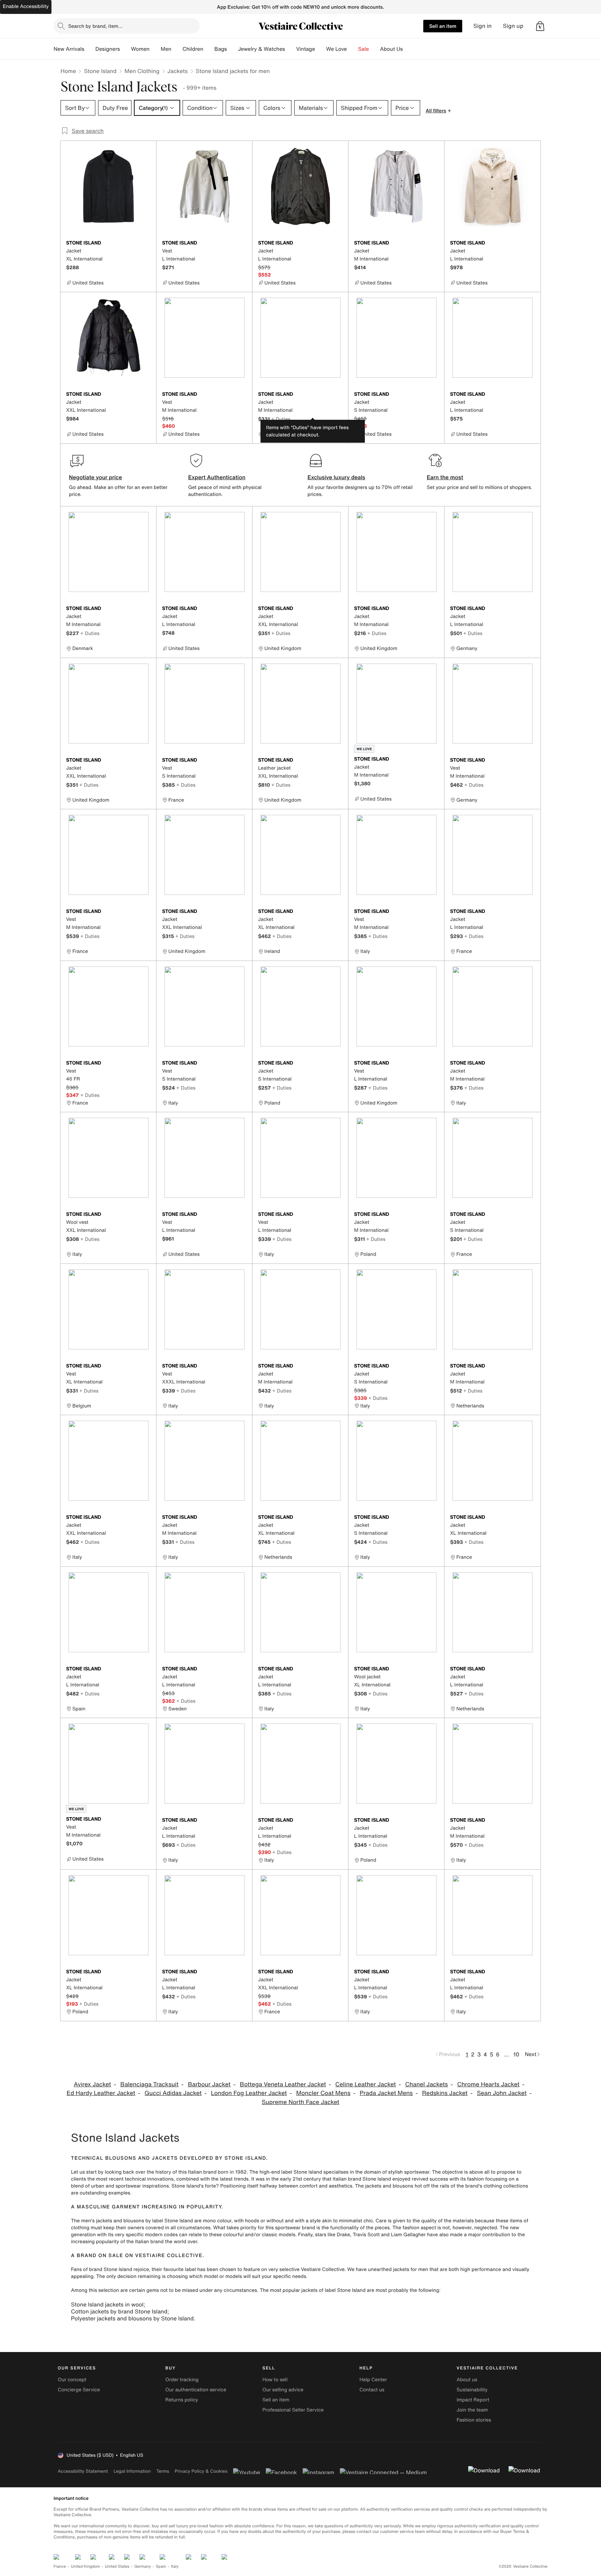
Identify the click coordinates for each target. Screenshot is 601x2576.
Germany (143, 2566)
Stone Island (100, 71)
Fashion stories (474, 2420)
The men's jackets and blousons (107, 2221)
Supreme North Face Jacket (300, 2102)
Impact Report (473, 2400)
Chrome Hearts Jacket (488, 2084)
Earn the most (445, 477)
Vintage (305, 49)
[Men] (177, 49)
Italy (175, 2566)
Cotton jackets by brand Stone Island (119, 2311)
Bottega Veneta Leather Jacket (283, 2084)
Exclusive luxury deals (336, 477)
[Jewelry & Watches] (290, 49)
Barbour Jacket (209, 2084)
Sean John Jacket (502, 2093)
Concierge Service (79, 2390)
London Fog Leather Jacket (249, 2093)
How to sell (275, 2380)
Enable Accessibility (26, 6)
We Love (337, 49)
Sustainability (472, 2390)
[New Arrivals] (90, 49)
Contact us (372, 2390)
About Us (391, 49)
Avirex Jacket (92, 2084)
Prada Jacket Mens (386, 2093)
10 (516, 2054)
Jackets (178, 71)
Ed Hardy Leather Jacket (101, 2093)
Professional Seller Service (293, 2410)
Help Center (373, 2380)
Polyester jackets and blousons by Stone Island (132, 2318)
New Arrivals (69, 49)
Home (68, 71)
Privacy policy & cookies (201, 2471)
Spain (161, 2566)
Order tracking (182, 2380)
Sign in (483, 26)
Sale (364, 49)
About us (467, 2380)
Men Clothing (142, 71)
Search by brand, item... (95, 26)
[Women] (155, 49)
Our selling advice (283, 2390)
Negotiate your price (95, 477)
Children (193, 49)
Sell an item (443, 26)
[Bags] (232, 49)
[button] (540, 26)
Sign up (513, 26)
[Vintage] (321, 49)
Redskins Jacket (445, 2093)
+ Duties (281, 419)
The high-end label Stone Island (286, 2172)
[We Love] (353, 49)
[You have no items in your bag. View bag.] (540, 26)
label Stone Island (345, 2290)
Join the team (472, 2410)
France (60, 2566)
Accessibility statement (83, 2471)
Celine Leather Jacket (366, 2084)
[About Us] (408, 49)
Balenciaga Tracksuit (149, 2084)
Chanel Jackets (427, 2084)
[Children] (209, 49)
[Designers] (126, 49)
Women (140, 49)
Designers (108, 49)
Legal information (132, 2471)
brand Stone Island (111, 2269)
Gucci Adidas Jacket (173, 2093)
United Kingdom (86, 2566)
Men (166, 49)
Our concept (72, 2380)
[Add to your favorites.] (147, 243)
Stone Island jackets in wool (107, 2304)
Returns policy (182, 2400)
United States (117, 2566)
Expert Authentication (217, 477)
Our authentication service (196, 2390)
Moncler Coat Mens (323, 2093)
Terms (163, 2471)
